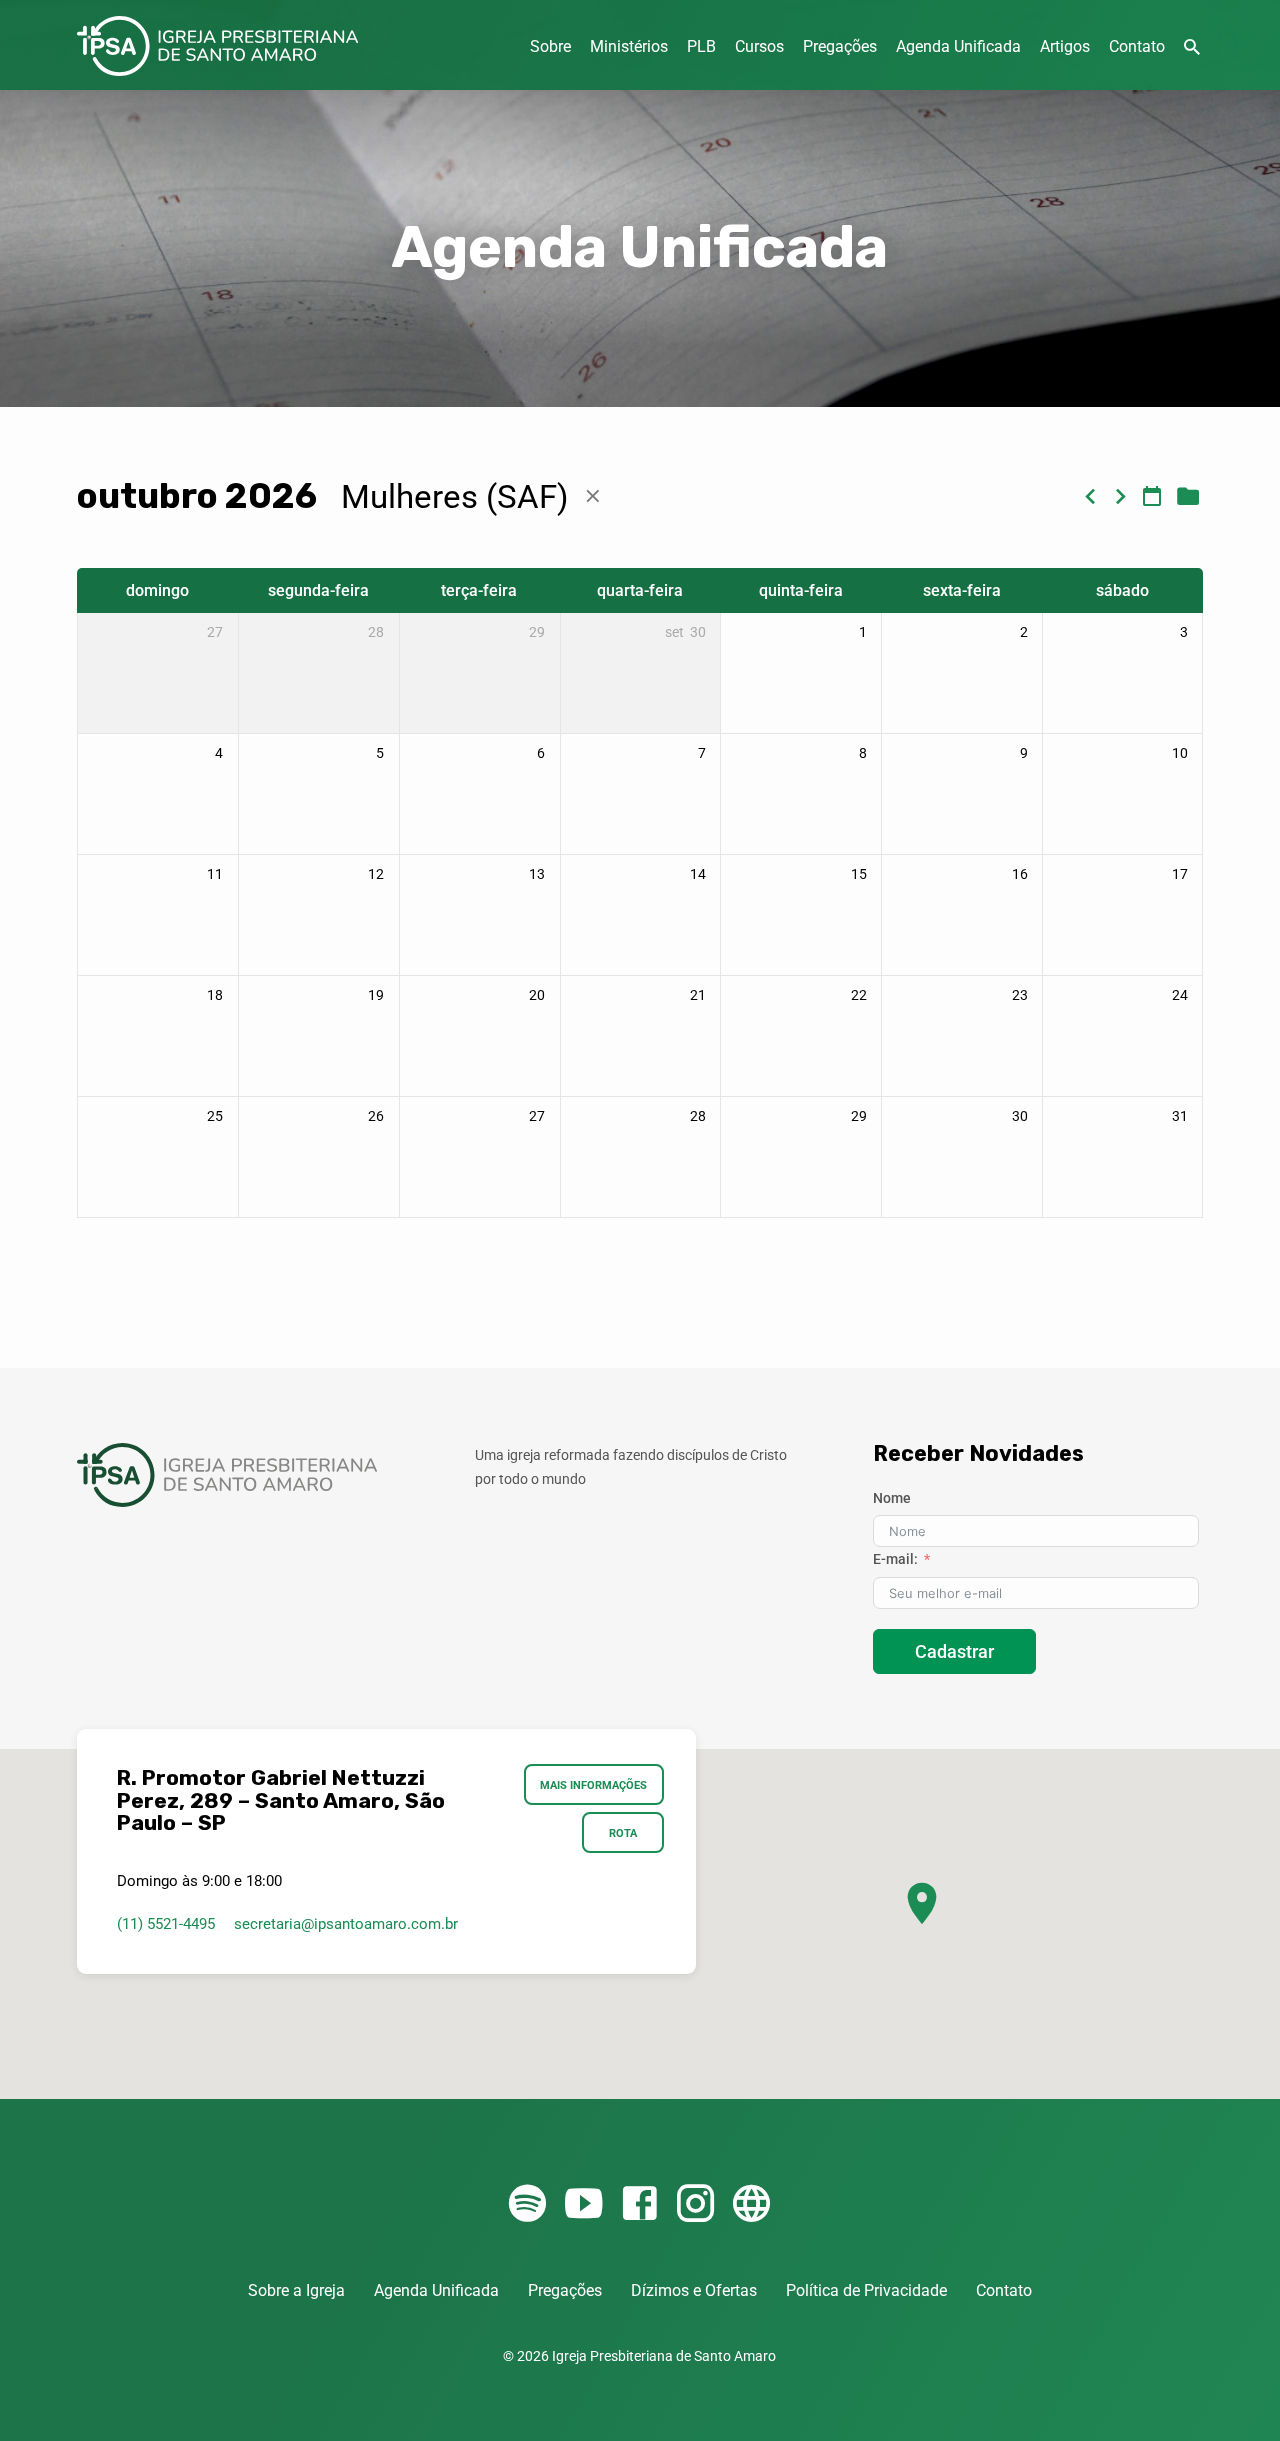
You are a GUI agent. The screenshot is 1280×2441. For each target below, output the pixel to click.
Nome (892, 1498)
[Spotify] (527, 2204)
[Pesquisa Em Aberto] (1192, 47)
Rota (623, 1833)
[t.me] (751, 2204)
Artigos (1065, 46)
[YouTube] (583, 2204)
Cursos (759, 46)
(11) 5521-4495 (166, 1924)
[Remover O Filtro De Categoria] (593, 496)
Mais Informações (594, 1785)
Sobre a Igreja (296, 2290)
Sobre (550, 46)
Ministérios (629, 46)
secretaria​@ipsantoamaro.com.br (346, 1924)
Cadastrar (954, 1651)
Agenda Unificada (958, 46)
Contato (1137, 46)
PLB (701, 46)
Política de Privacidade (866, 2290)
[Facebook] (639, 2204)
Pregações (840, 46)
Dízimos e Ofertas (694, 2290)
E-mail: (895, 1559)
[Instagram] (695, 2204)
